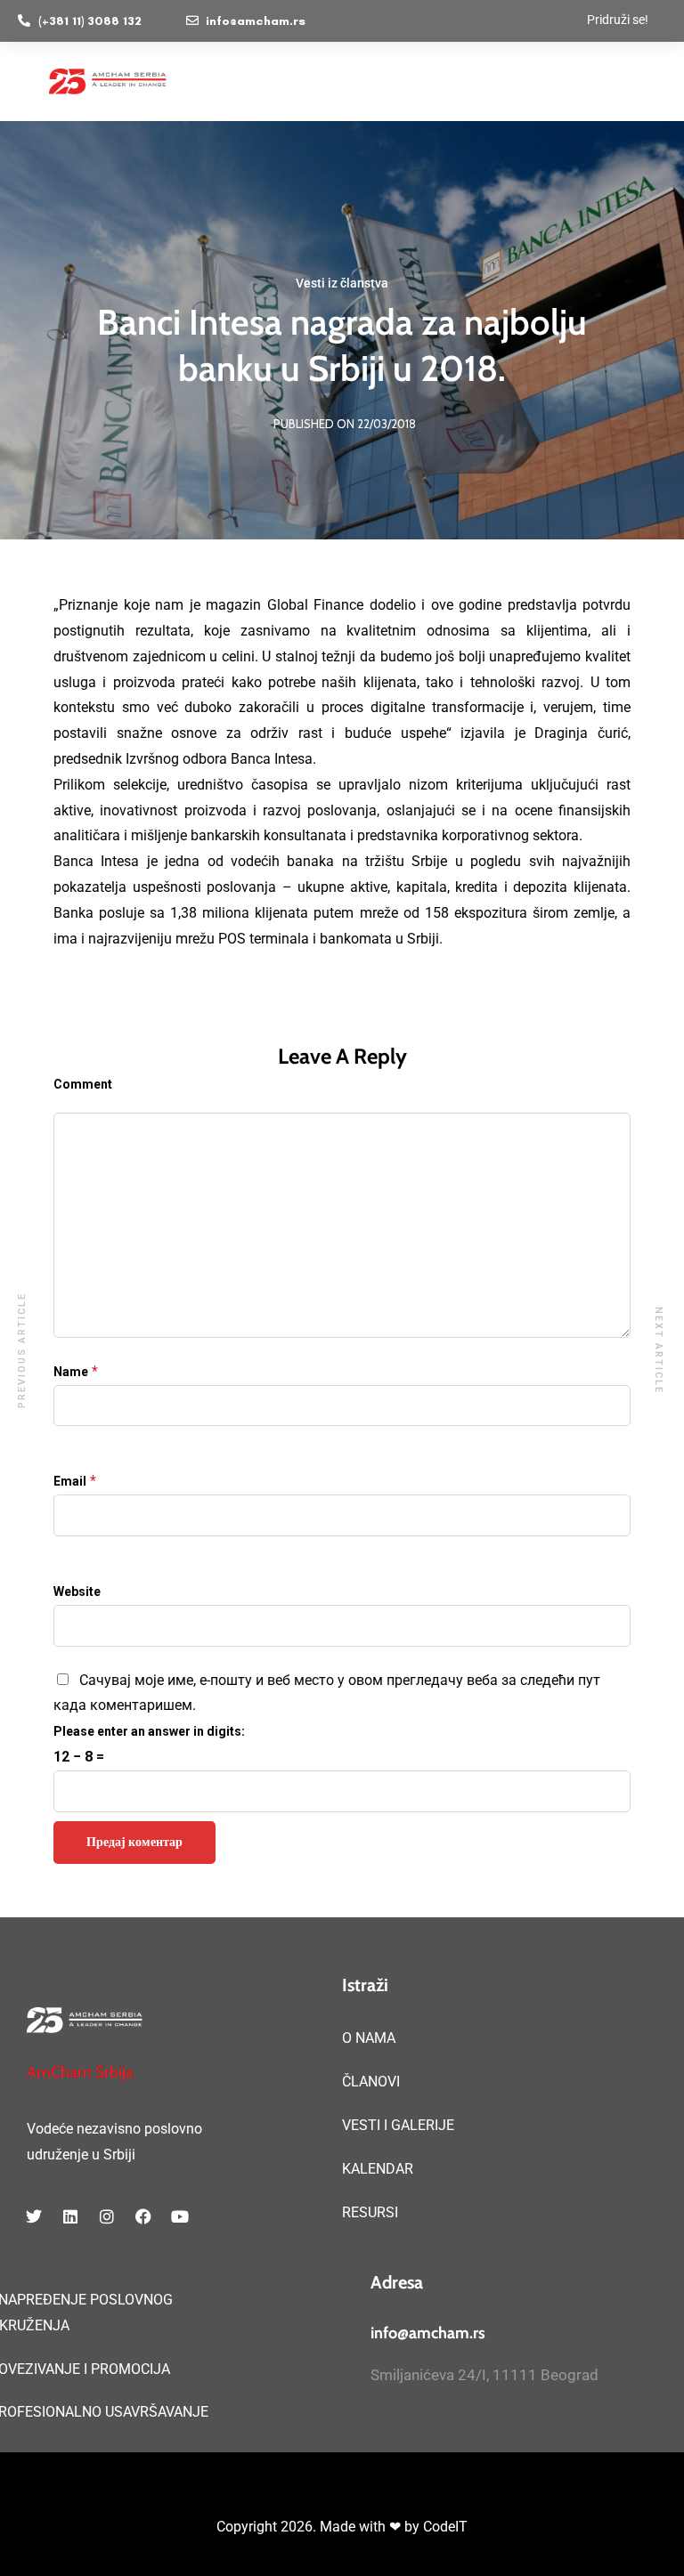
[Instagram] (107, 2216)
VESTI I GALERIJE (398, 2125)
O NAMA (369, 2038)
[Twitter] (34, 2216)
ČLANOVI (371, 2082)
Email (70, 1481)
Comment (83, 1084)
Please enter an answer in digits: (149, 1731)
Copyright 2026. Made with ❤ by (320, 2527)
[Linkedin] (70, 2216)
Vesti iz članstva (342, 283)
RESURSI (370, 2212)
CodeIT (445, 2527)
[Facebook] (143, 2216)
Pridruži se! (618, 20)
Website (77, 1592)
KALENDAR (378, 2169)
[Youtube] (180, 2216)
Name (71, 1372)
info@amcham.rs (428, 2333)
